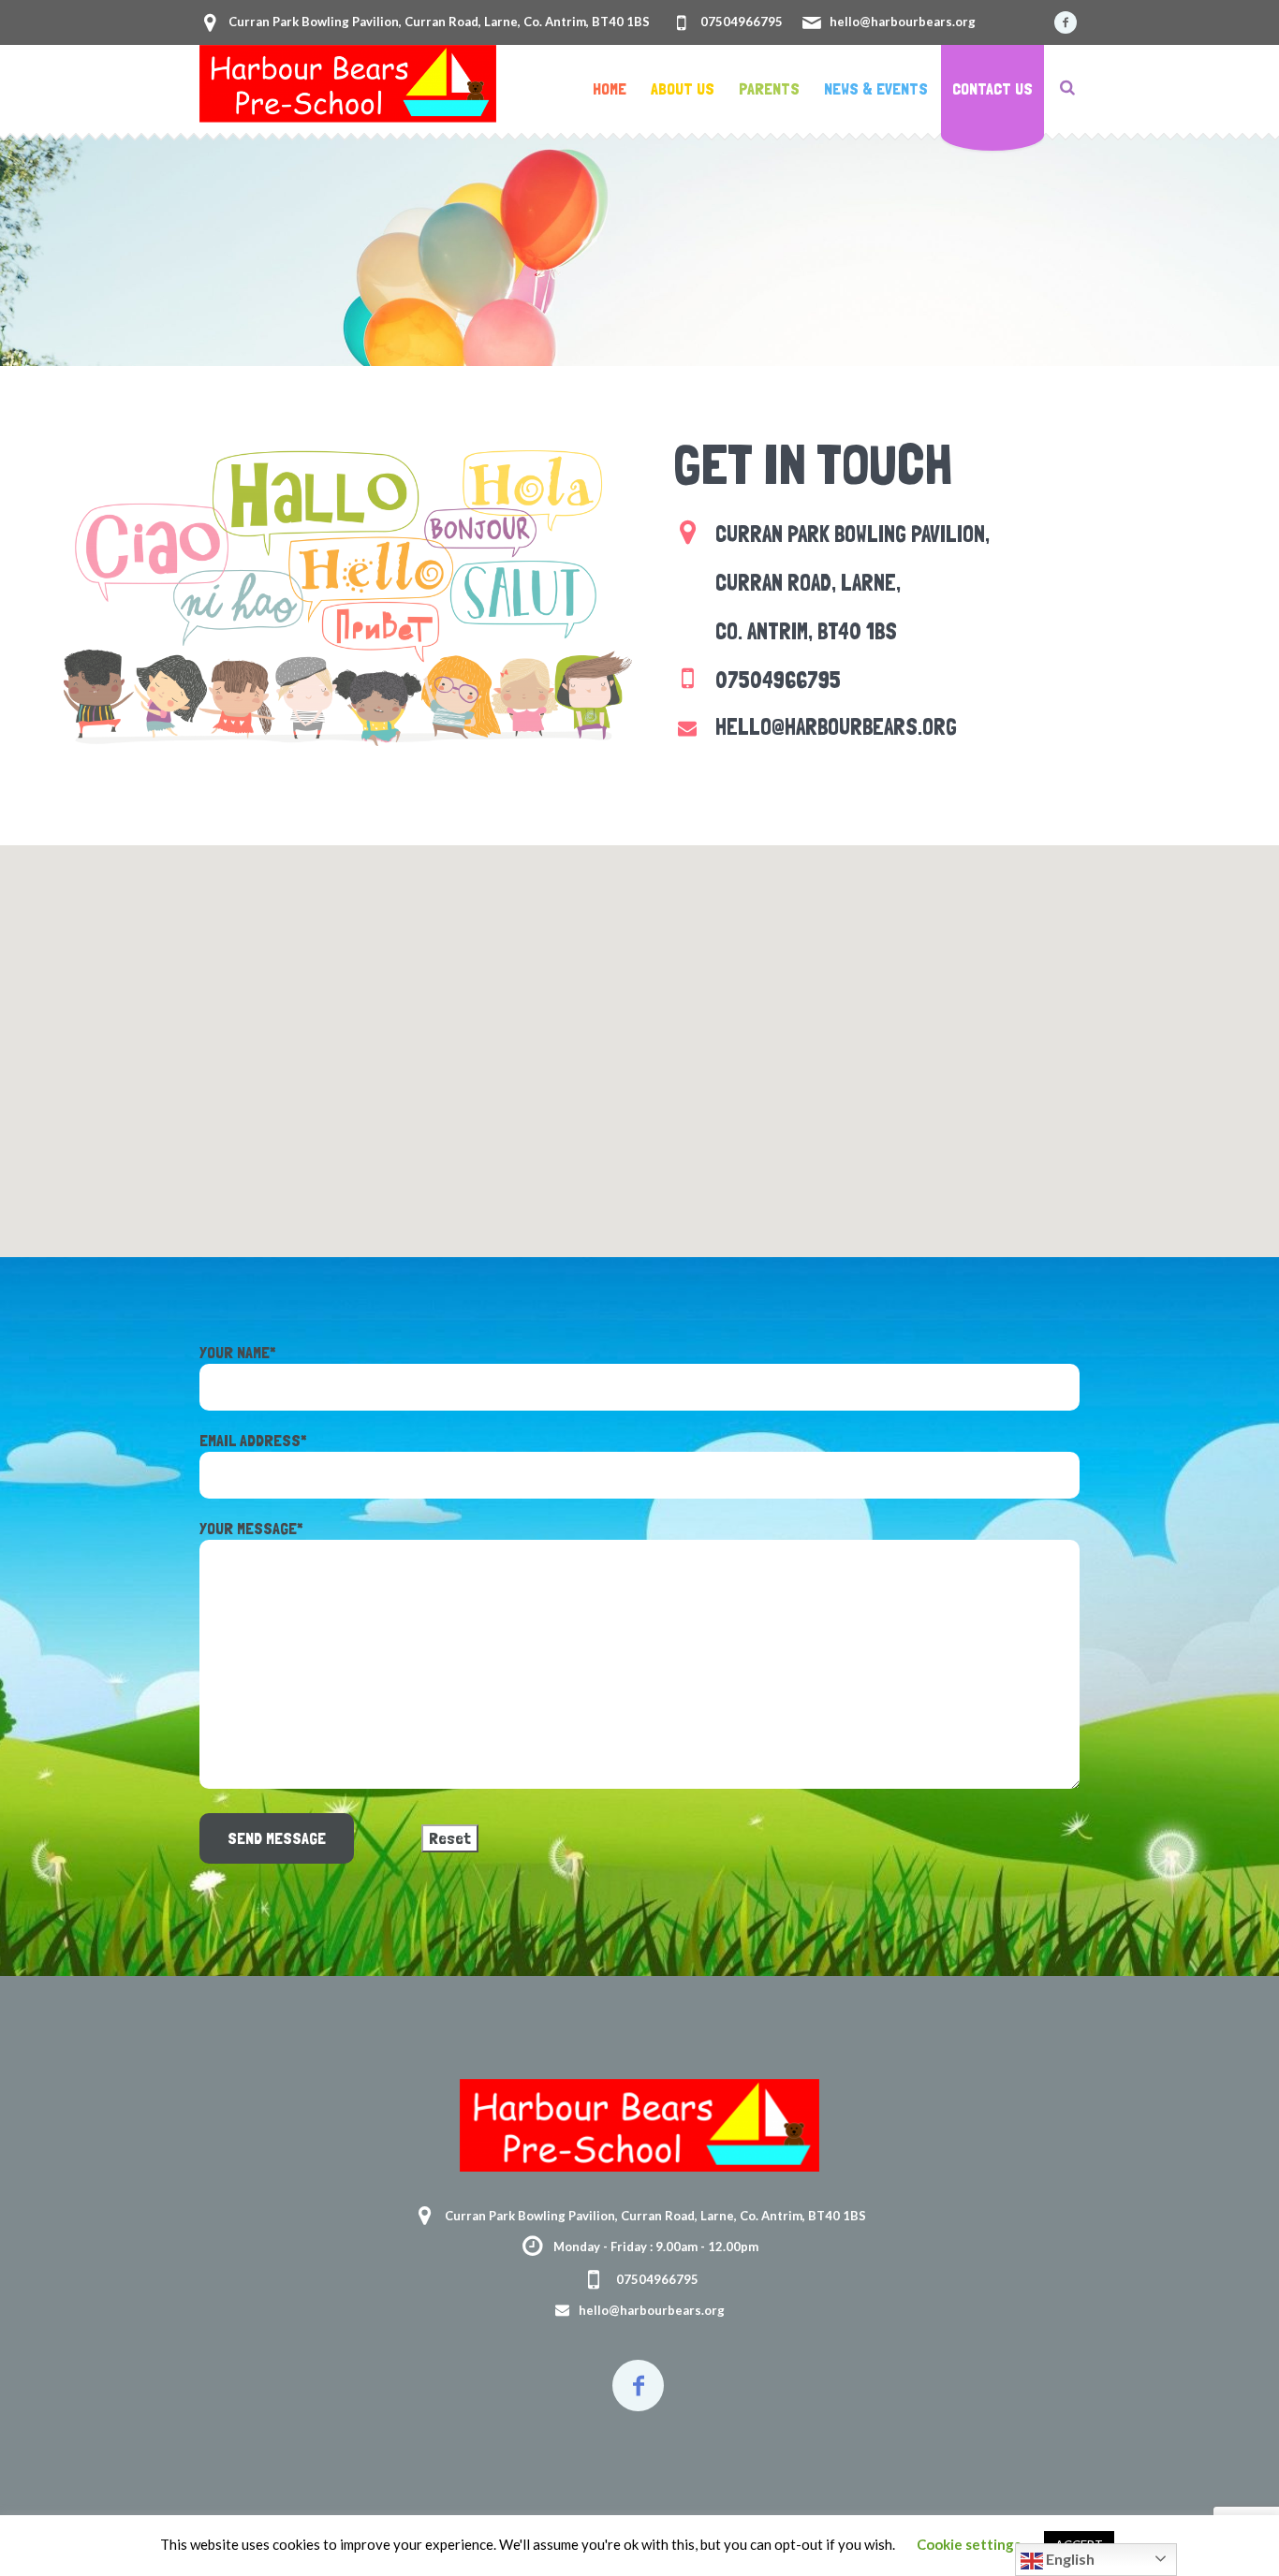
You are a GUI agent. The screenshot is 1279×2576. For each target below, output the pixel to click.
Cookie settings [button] (969, 2544)
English (1069, 2559)
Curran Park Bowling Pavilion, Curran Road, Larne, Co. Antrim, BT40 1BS (439, 22)
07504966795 (742, 22)
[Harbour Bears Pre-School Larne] (639, 2125)
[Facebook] (1066, 22)
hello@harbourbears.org (903, 22)
